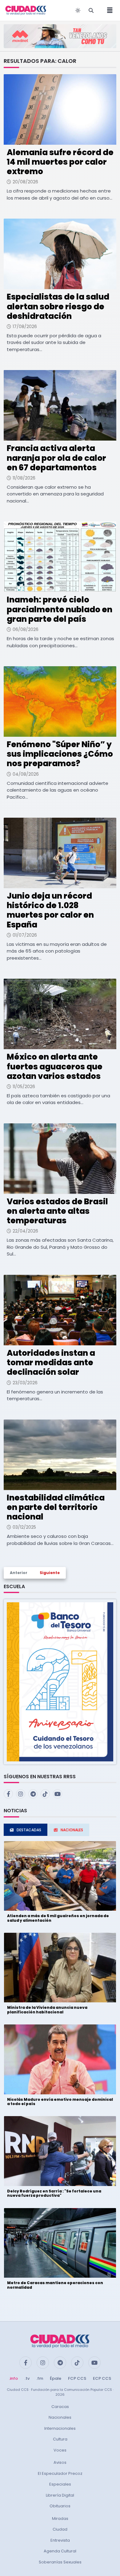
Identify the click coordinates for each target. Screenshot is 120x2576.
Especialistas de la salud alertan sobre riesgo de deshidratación (58, 306)
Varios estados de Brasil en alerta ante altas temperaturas (57, 1211)
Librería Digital (60, 2495)
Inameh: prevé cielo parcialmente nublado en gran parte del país (60, 609)
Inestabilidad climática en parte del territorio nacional (56, 1507)
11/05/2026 (24, 1087)
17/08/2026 (25, 327)
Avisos (60, 2462)
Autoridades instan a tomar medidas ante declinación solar (51, 1363)
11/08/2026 (24, 478)
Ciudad (60, 2529)
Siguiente (50, 1573)
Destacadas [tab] (29, 1830)
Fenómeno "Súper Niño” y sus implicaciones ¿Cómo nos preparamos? (60, 754)
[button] (60, 1682)
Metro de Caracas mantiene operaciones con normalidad (55, 2285)
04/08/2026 (26, 774)
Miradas (60, 2519)
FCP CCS (77, 2378)
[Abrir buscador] (91, 10)
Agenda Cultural (60, 2551)
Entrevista (60, 2540)
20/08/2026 (25, 182)
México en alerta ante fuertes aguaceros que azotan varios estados (55, 1066)
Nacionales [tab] (72, 1830)
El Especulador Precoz (60, 2473)
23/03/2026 (25, 1383)
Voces (60, 2450)
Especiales (60, 2484)
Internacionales (60, 2428)
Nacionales (60, 2417)
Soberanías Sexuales (60, 2562)
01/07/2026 (25, 935)
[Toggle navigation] (108, 10)
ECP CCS (102, 2378)
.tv (27, 2378)
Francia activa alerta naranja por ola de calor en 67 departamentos (56, 458)
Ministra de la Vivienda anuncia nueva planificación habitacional (47, 2010)
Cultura (60, 2439)
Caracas (60, 2407)
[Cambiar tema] (78, 10)
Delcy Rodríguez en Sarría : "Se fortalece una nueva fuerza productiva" (54, 2193)
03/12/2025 (24, 1527)
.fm (40, 2378)
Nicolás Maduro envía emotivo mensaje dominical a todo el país (60, 2102)
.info (13, 2378)
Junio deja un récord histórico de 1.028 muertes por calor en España (50, 910)
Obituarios (60, 2506)
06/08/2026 (26, 629)
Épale (56, 2378)
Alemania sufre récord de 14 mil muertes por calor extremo (60, 162)
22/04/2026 (25, 1231)
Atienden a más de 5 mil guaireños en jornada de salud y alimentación (58, 1918)
